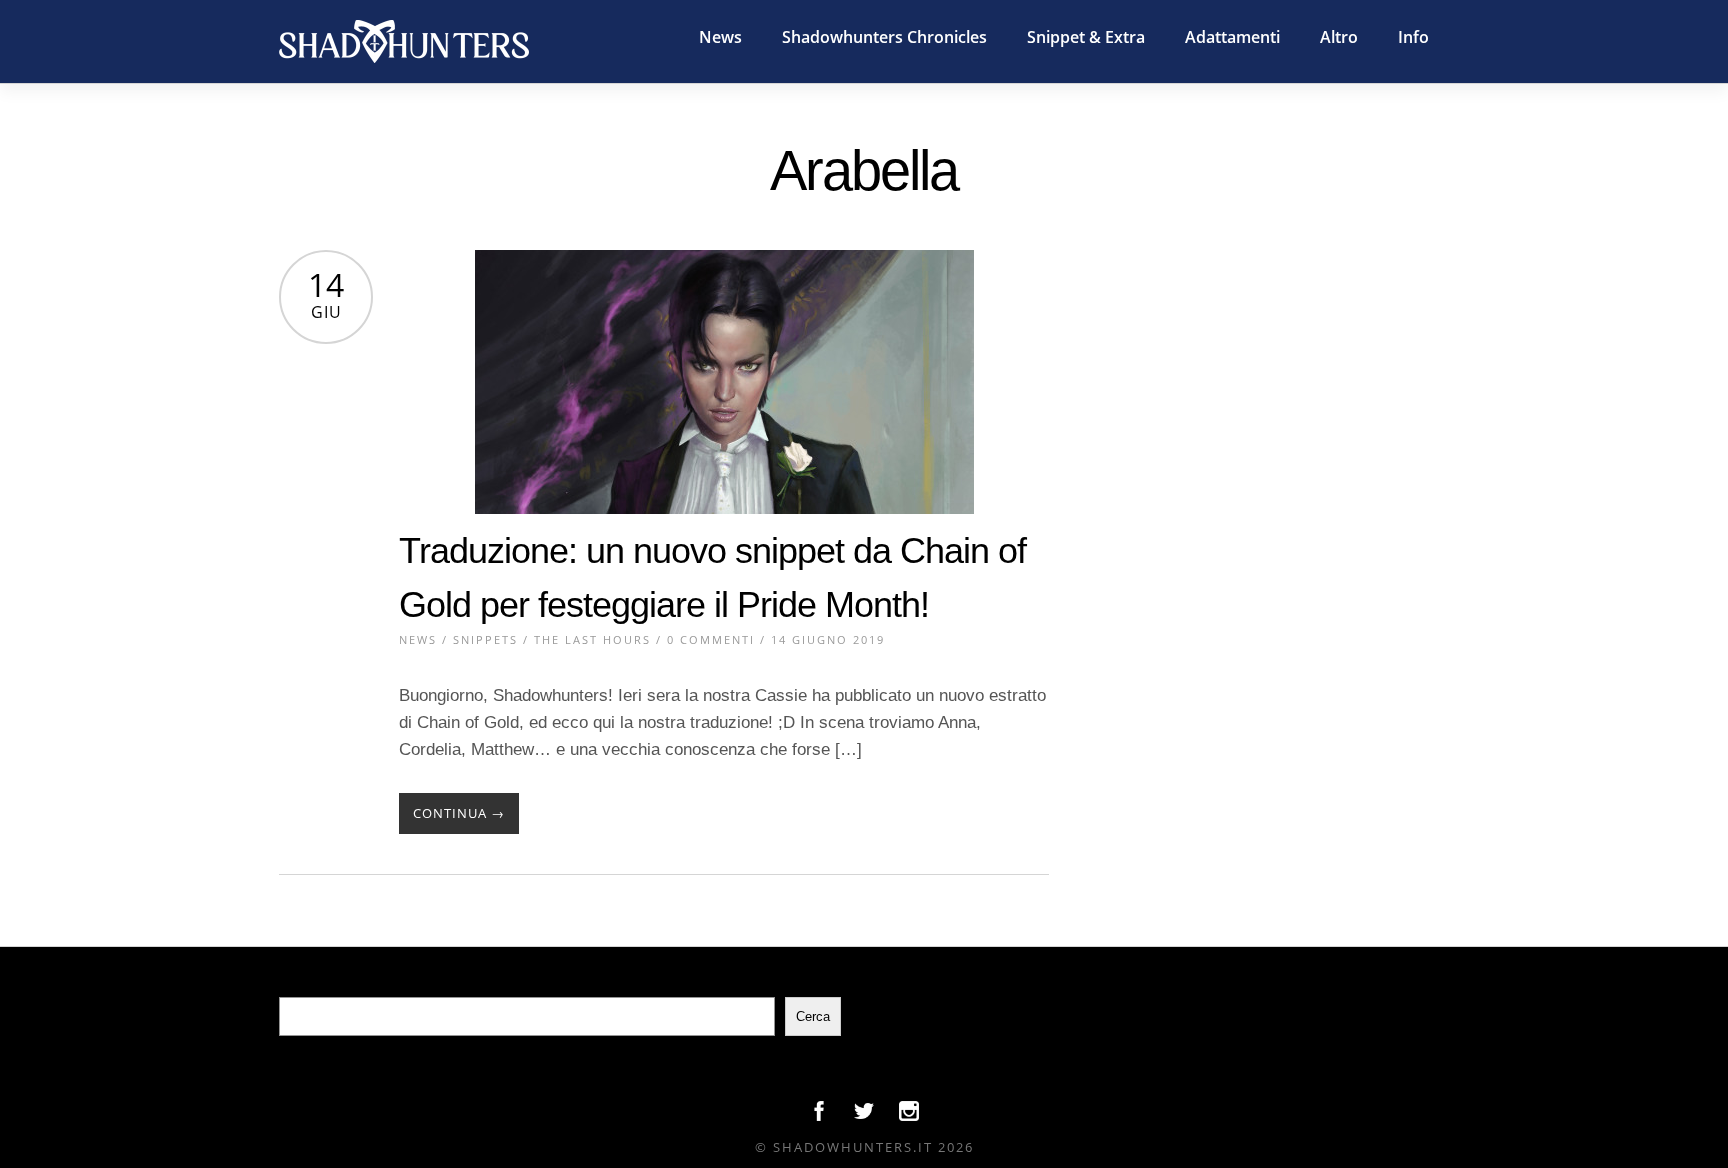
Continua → (459, 813)
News (720, 37)
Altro (1339, 37)
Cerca (813, 1016)
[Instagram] (909, 1116)
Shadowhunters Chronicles (884, 37)
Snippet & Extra (1086, 37)
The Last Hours (592, 639)
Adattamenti (1232, 37)
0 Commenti (711, 639)
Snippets (485, 639)
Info (1413, 37)
